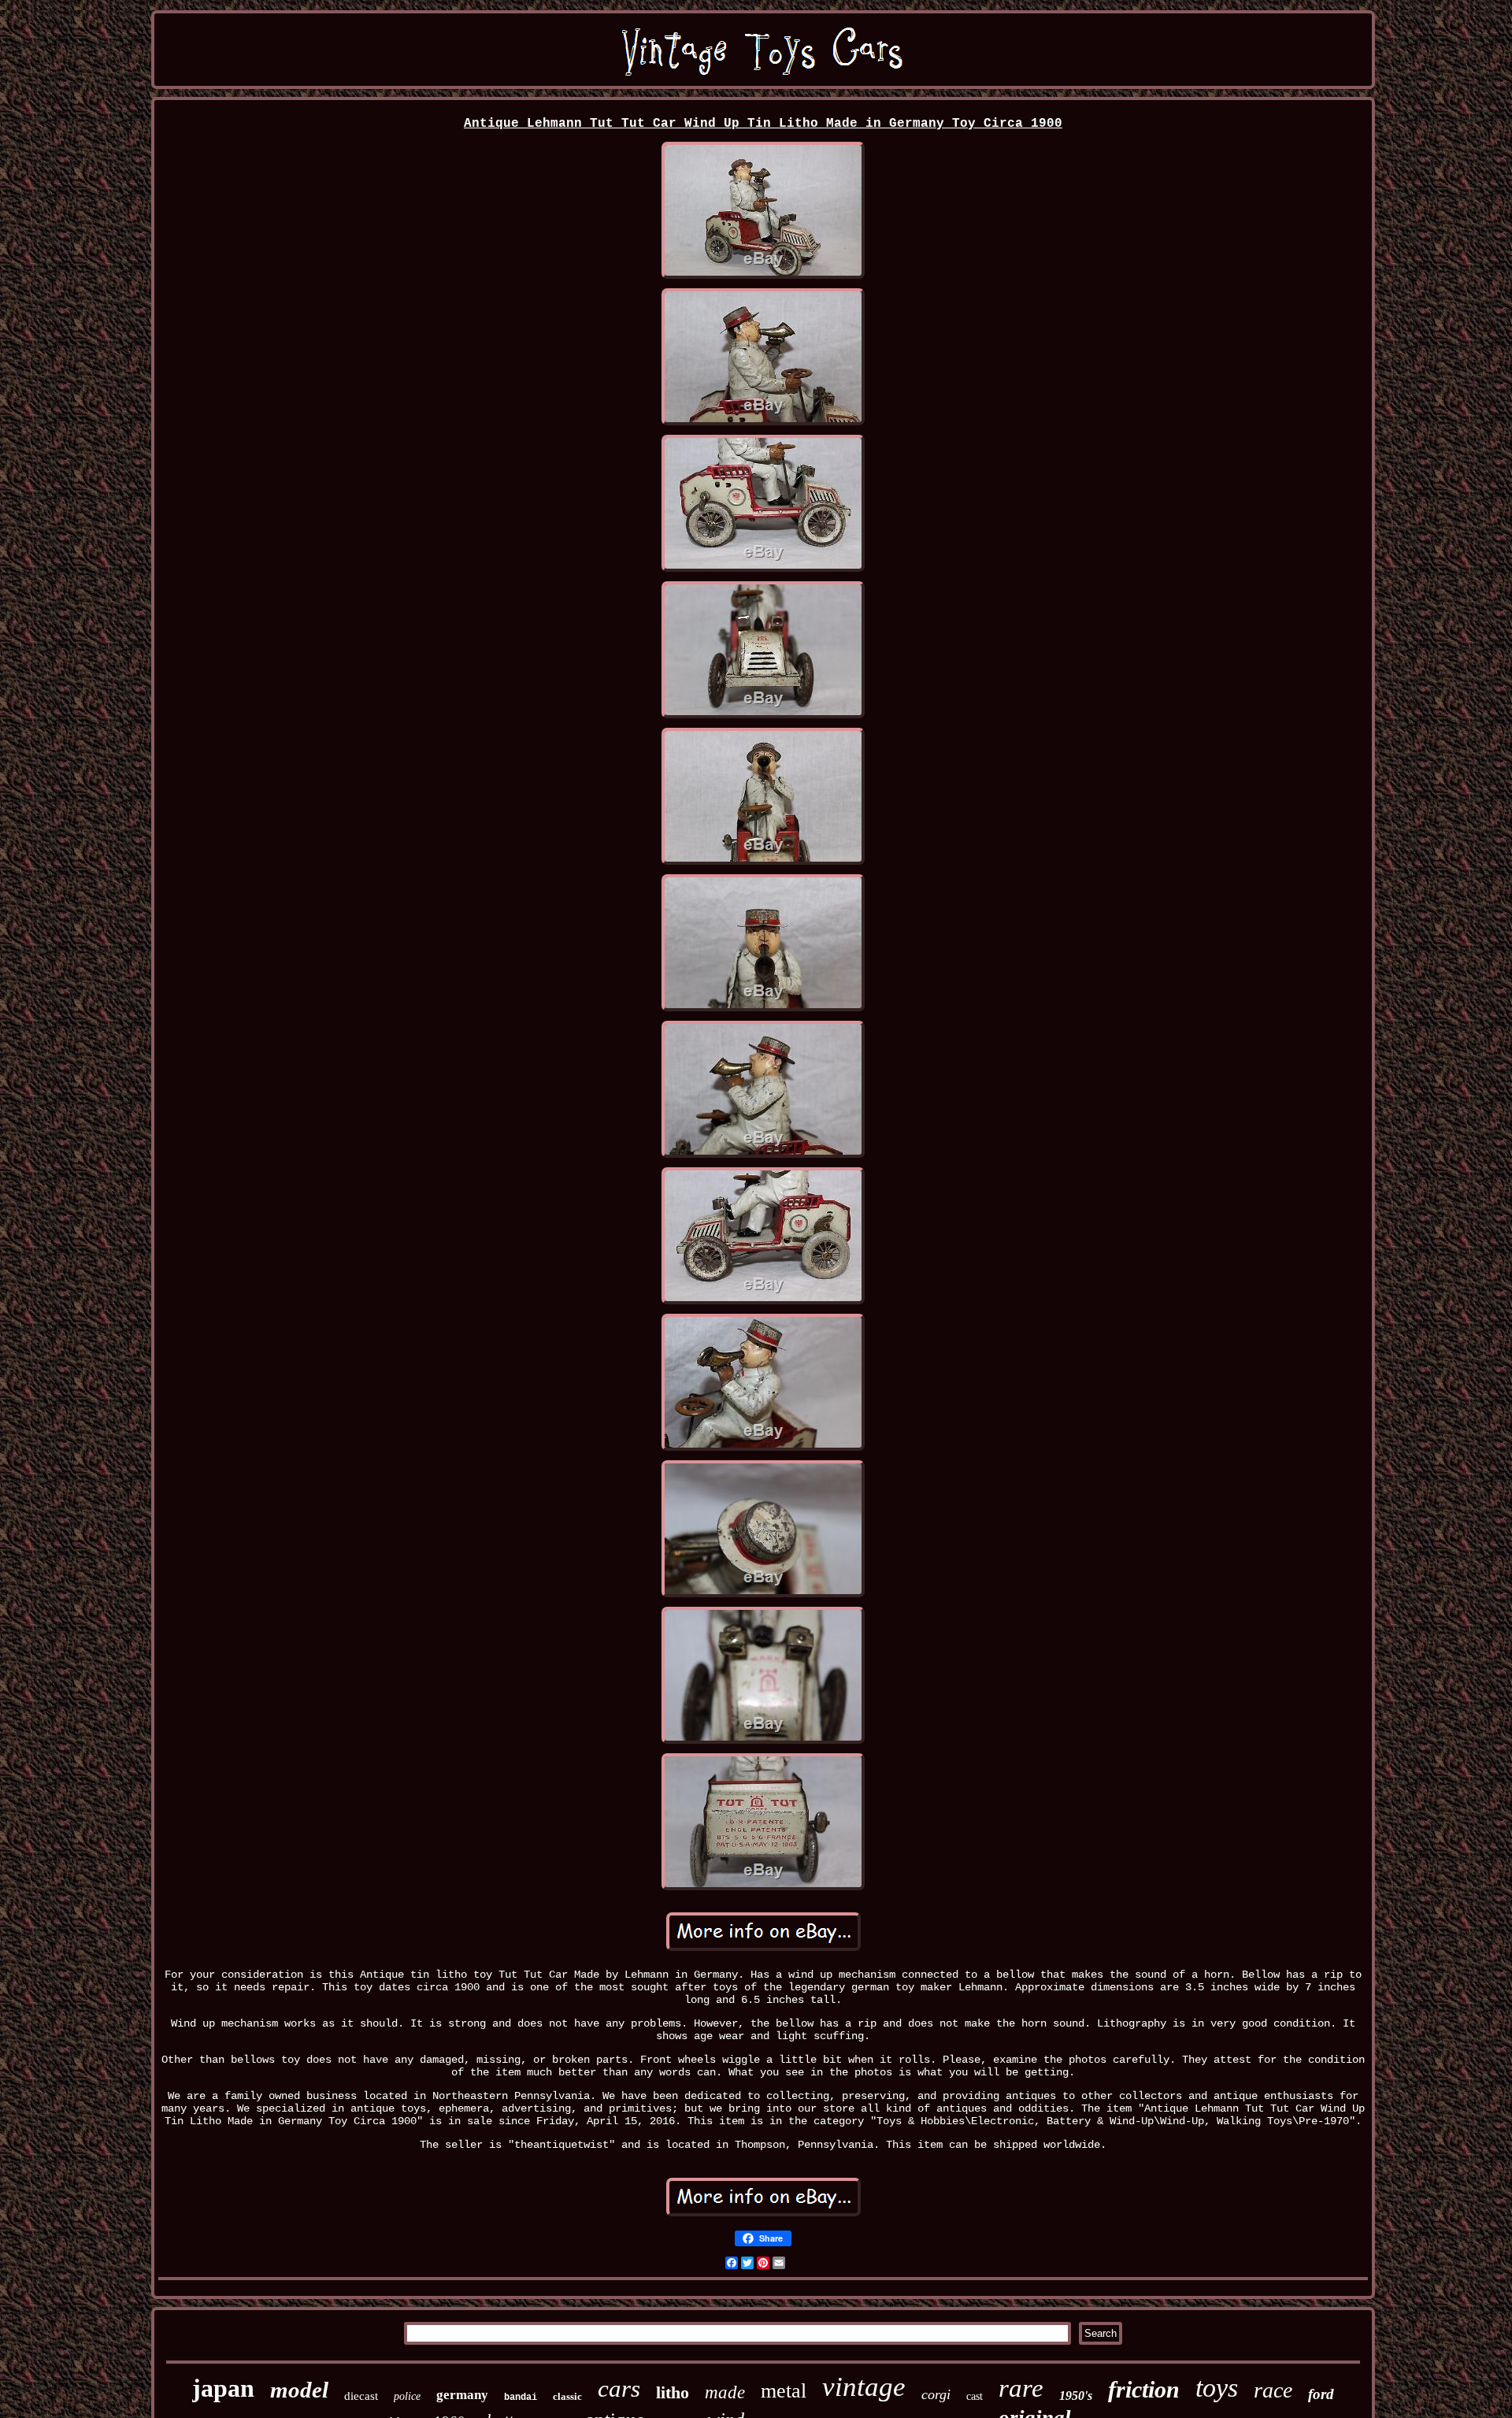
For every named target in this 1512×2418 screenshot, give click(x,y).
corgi (936, 2394)
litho (673, 2392)
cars (619, 2388)
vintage (864, 2387)
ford (1321, 2394)
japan (223, 2388)
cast (975, 2396)
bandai (521, 2398)
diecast (361, 2396)
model (299, 2390)
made (725, 2392)
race (1273, 2390)
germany (462, 2395)
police (407, 2396)
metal (784, 2391)
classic (567, 2396)
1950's (1076, 2396)
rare (1021, 2388)
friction (1144, 2389)
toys (1217, 2388)
